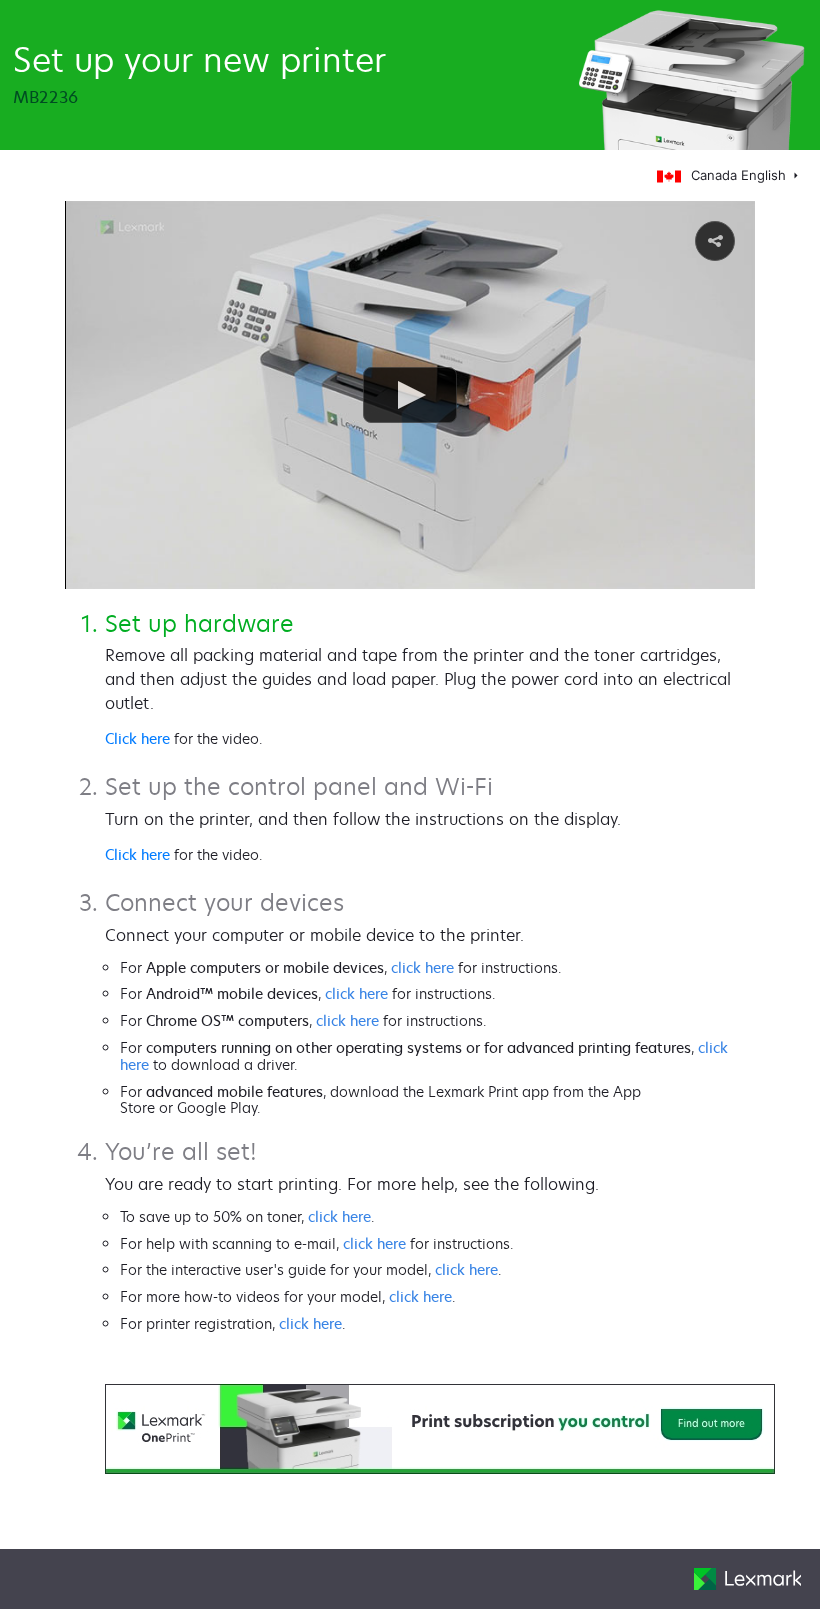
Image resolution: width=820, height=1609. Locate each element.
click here (422, 967)
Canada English (740, 175)
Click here (137, 738)
